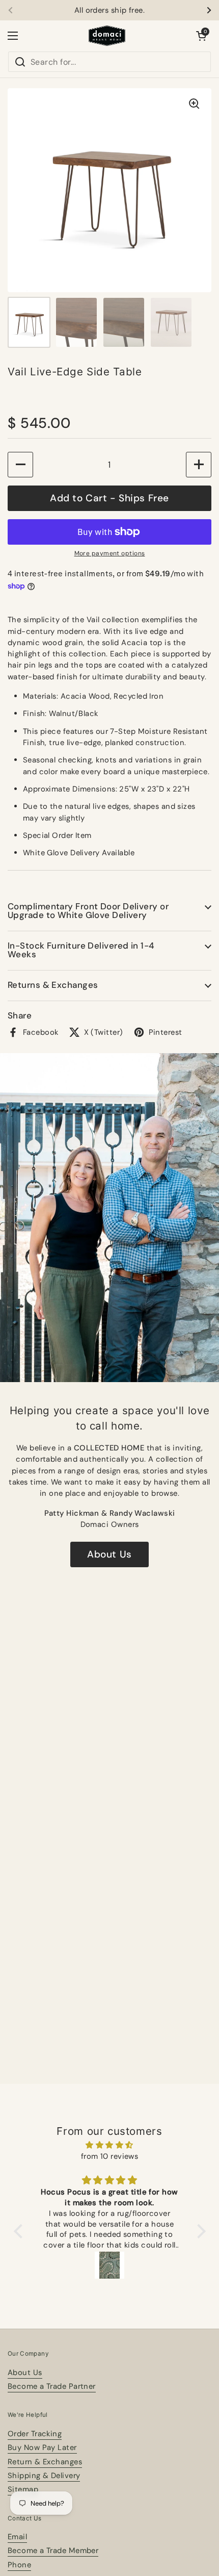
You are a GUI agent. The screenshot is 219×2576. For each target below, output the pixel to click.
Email (17, 2537)
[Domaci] (107, 36)
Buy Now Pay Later (42, 2447)
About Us (109, 1554)
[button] (201, 36)
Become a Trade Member (53, 2551)
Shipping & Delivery (44, 2476)
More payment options (110, 553)
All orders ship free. (109, 10)
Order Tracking (35, 2434)
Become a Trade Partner (52, 2386)
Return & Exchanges (45, 2462)
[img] (110, 2145)
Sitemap (23, 2489)
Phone (19, 2565)
